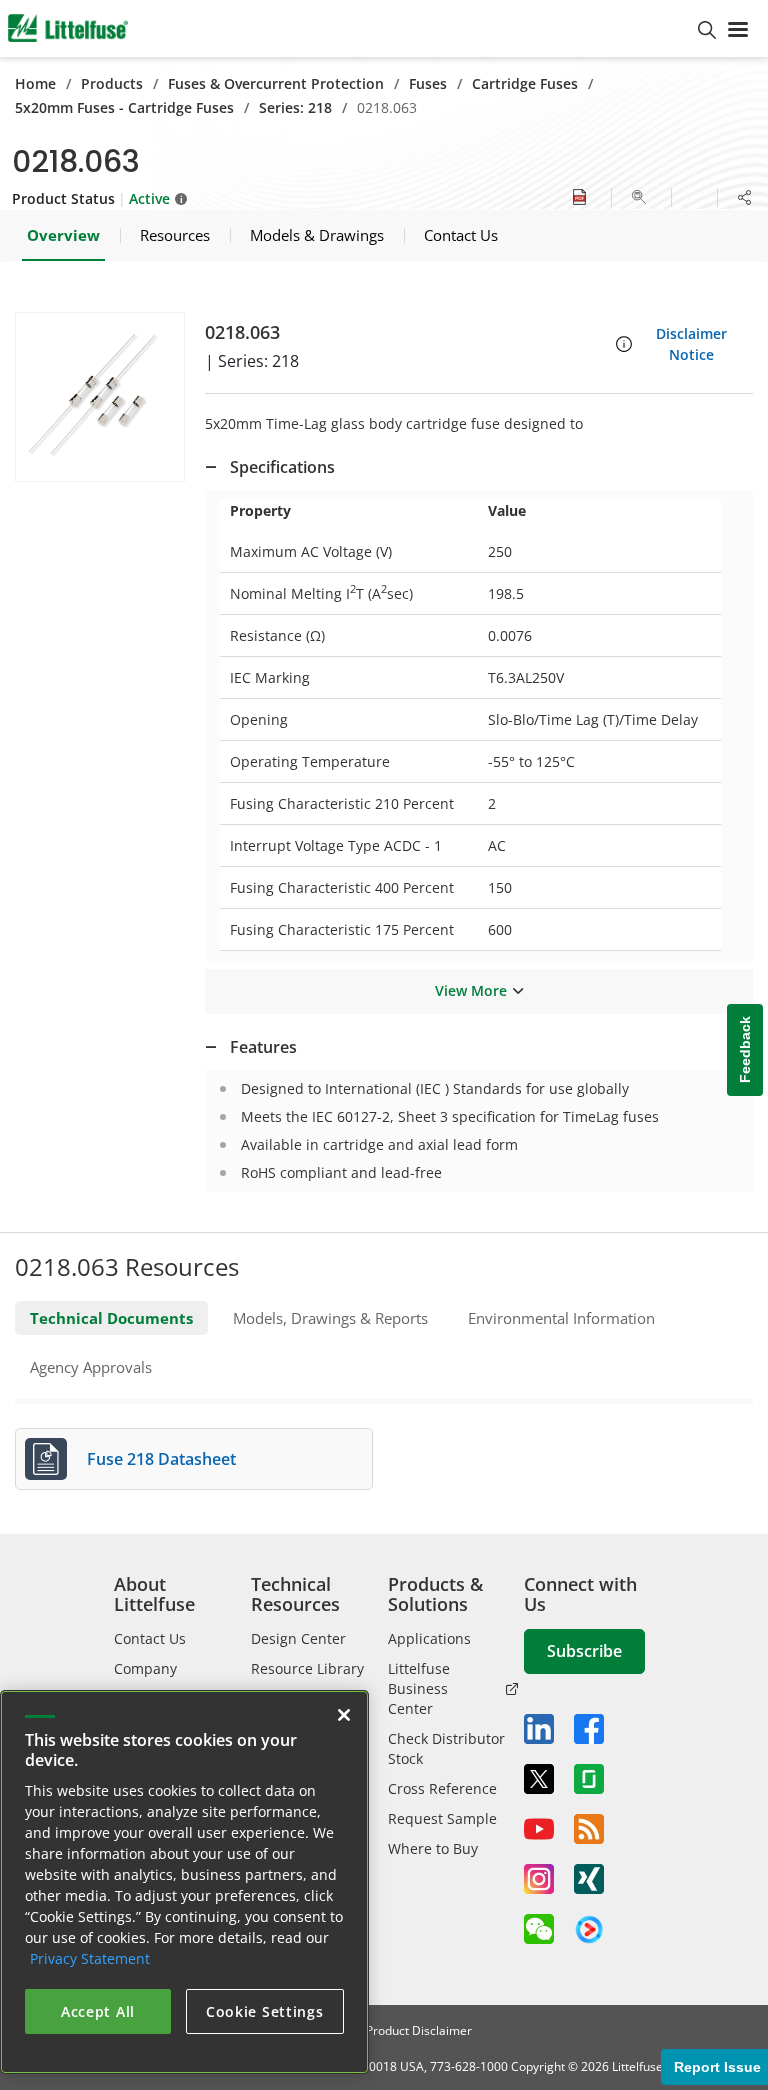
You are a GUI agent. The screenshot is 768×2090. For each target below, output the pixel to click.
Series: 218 (295, 107)
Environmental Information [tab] (561, 1318)
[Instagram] (539, 1879)
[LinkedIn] (539, 1729)
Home (35, 83)
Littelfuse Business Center (419, 1688)
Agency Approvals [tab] (91, 1367)
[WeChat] (539, 1929)
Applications (429, 1638)
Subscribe (584, 1651)
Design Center (298, 1638)
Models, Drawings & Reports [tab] (330, 1318)
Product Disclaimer (419, 2030)
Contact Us (150, 1638)
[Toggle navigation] (742, 28)
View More (471, 990)
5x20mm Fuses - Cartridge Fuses (124, 107)
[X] (539, 1779)
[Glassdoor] (589, 1779)
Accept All (98, 2011)
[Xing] (589, 1879)
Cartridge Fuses (525, 83)
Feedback (745, 1050)
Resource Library (307, 1668)
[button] (100, 397)
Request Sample (442, 1818)
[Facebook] (589, 1729)
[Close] (344, 1715)
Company (145, 1668)
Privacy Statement (90, 1958)
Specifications (282, 467)
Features (263, 1047)
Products (112, 83)
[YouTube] (539, 1829)
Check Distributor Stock (446, 1748)
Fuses (428, 83)
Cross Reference (442, 1788)
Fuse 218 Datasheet (161, 1459)
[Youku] (589, 1930)
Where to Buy (433, 1848)
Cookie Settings (265, 2011)
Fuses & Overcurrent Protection (276, 83)
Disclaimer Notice (691, 344)
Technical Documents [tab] (111, 1318)
